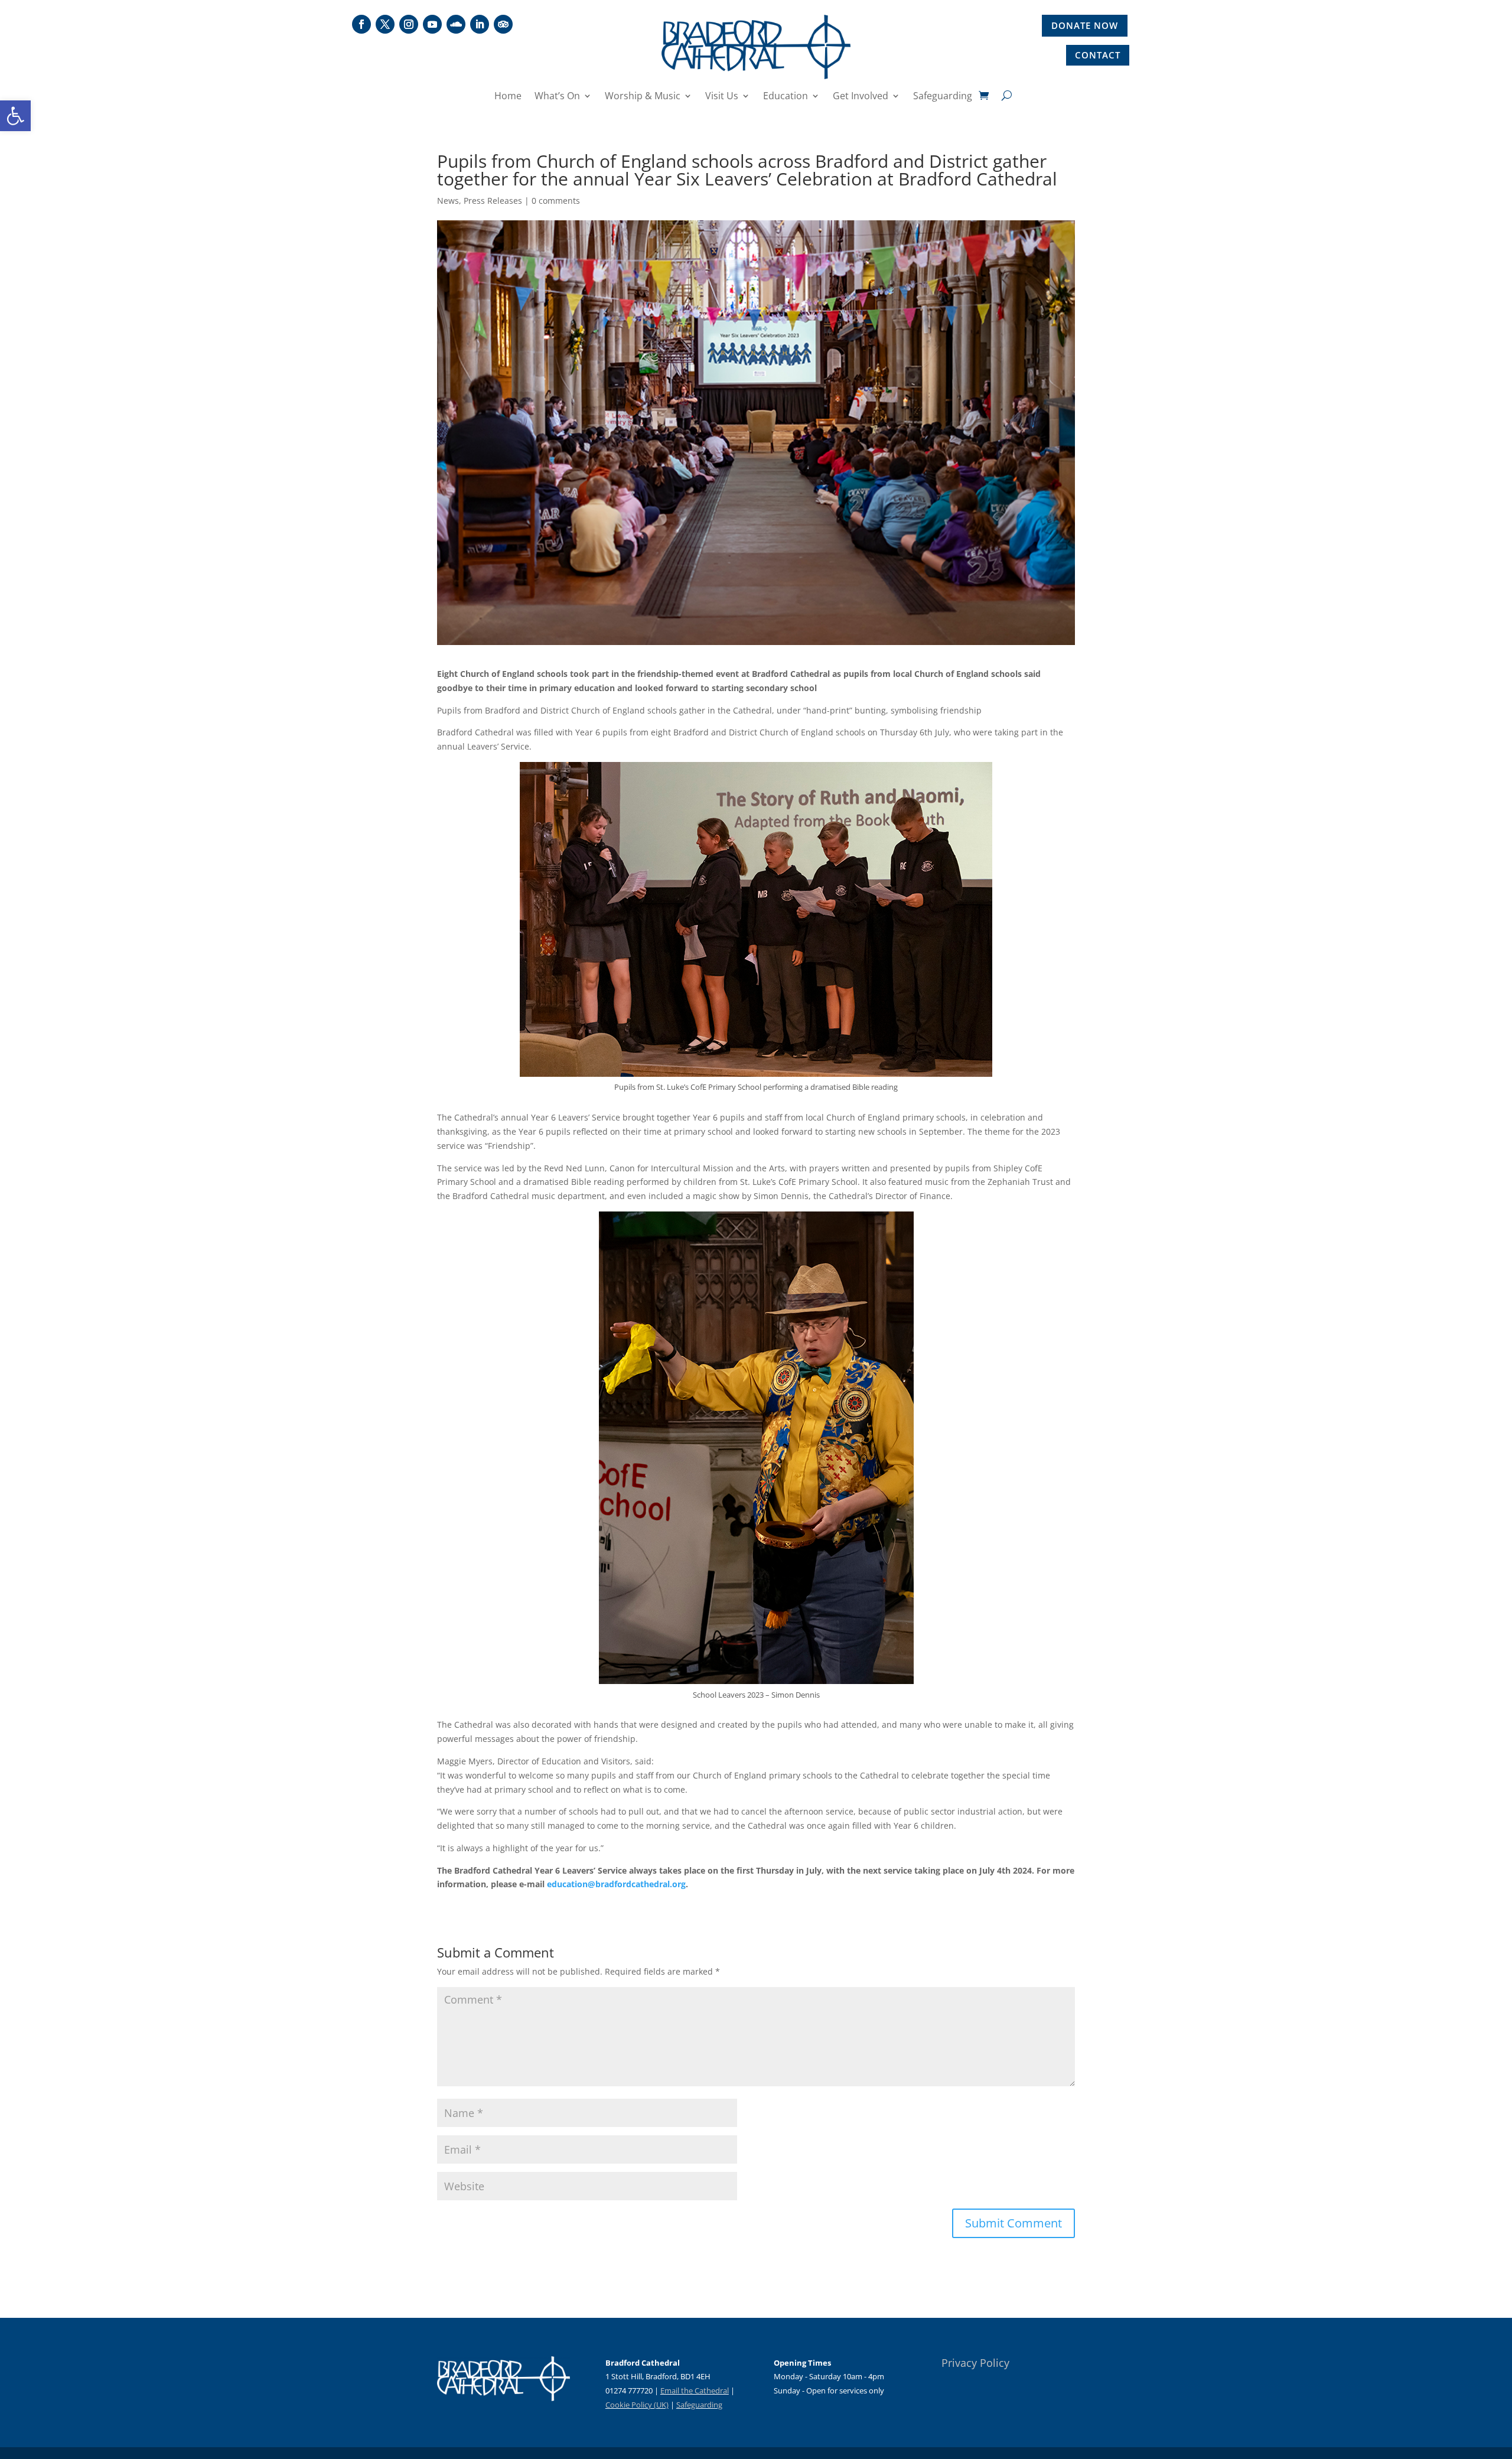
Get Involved (861, 97)
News (448, 201)
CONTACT (1098, 55)
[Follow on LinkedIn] (480, 24)
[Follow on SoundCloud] (456, 24)
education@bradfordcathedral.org (616, 1884)
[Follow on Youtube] (432, 24)
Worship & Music (643, 97)
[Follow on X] (385, 24)
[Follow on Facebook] (361, 24)
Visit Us (722, 97)
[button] (15, 116)
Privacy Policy (975, 2363)
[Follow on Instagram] (409, 24)
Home (508, 97)
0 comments (556, 201)
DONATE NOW (1085, 25)
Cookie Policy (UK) (637, 2405)
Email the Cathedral (695, 2390)
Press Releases (493, 201)
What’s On (557, 97)
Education (786, 97)
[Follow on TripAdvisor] (503, 24)
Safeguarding (943, 97)
